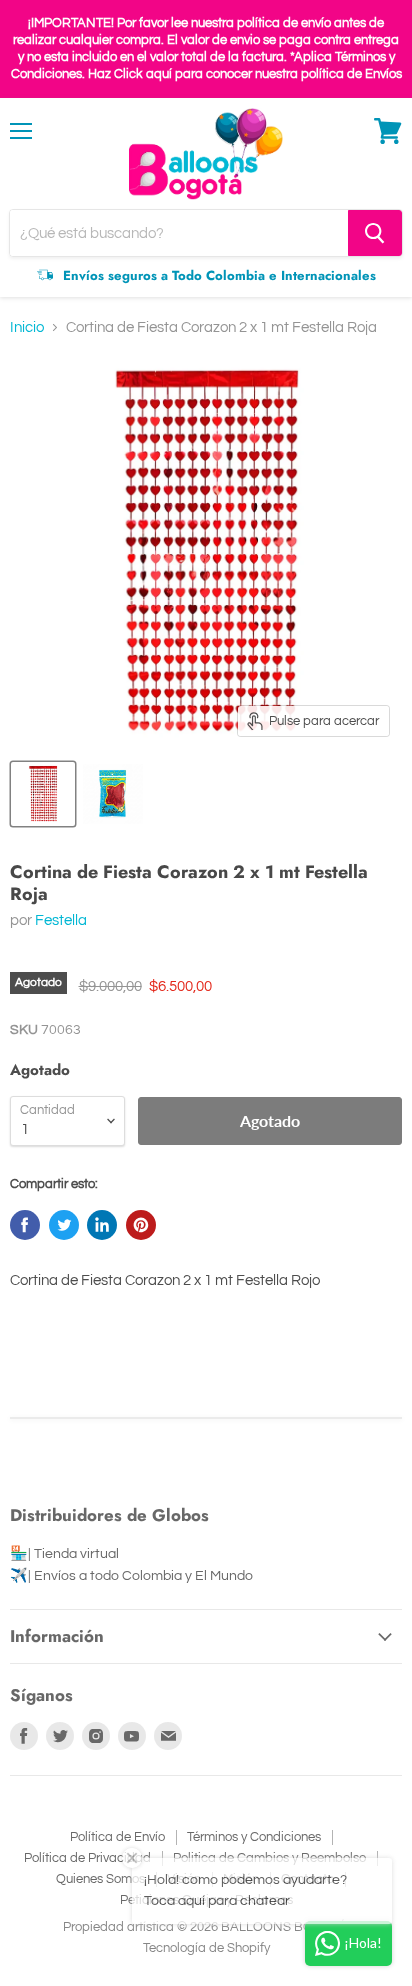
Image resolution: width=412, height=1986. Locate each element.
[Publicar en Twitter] (64, 1225)
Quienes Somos (100, 1879)
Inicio (27, 327)
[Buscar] (375, 233)
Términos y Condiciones (254, 1837)
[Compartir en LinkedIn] (102, 1225)
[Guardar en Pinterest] (141, 1225)
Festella (61, 920)
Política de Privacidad (87, 1858)
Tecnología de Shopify (206, 1948)
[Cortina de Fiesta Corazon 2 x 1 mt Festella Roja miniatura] (43, 794)
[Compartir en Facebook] (25, 1225)
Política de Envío (117, 1837)
